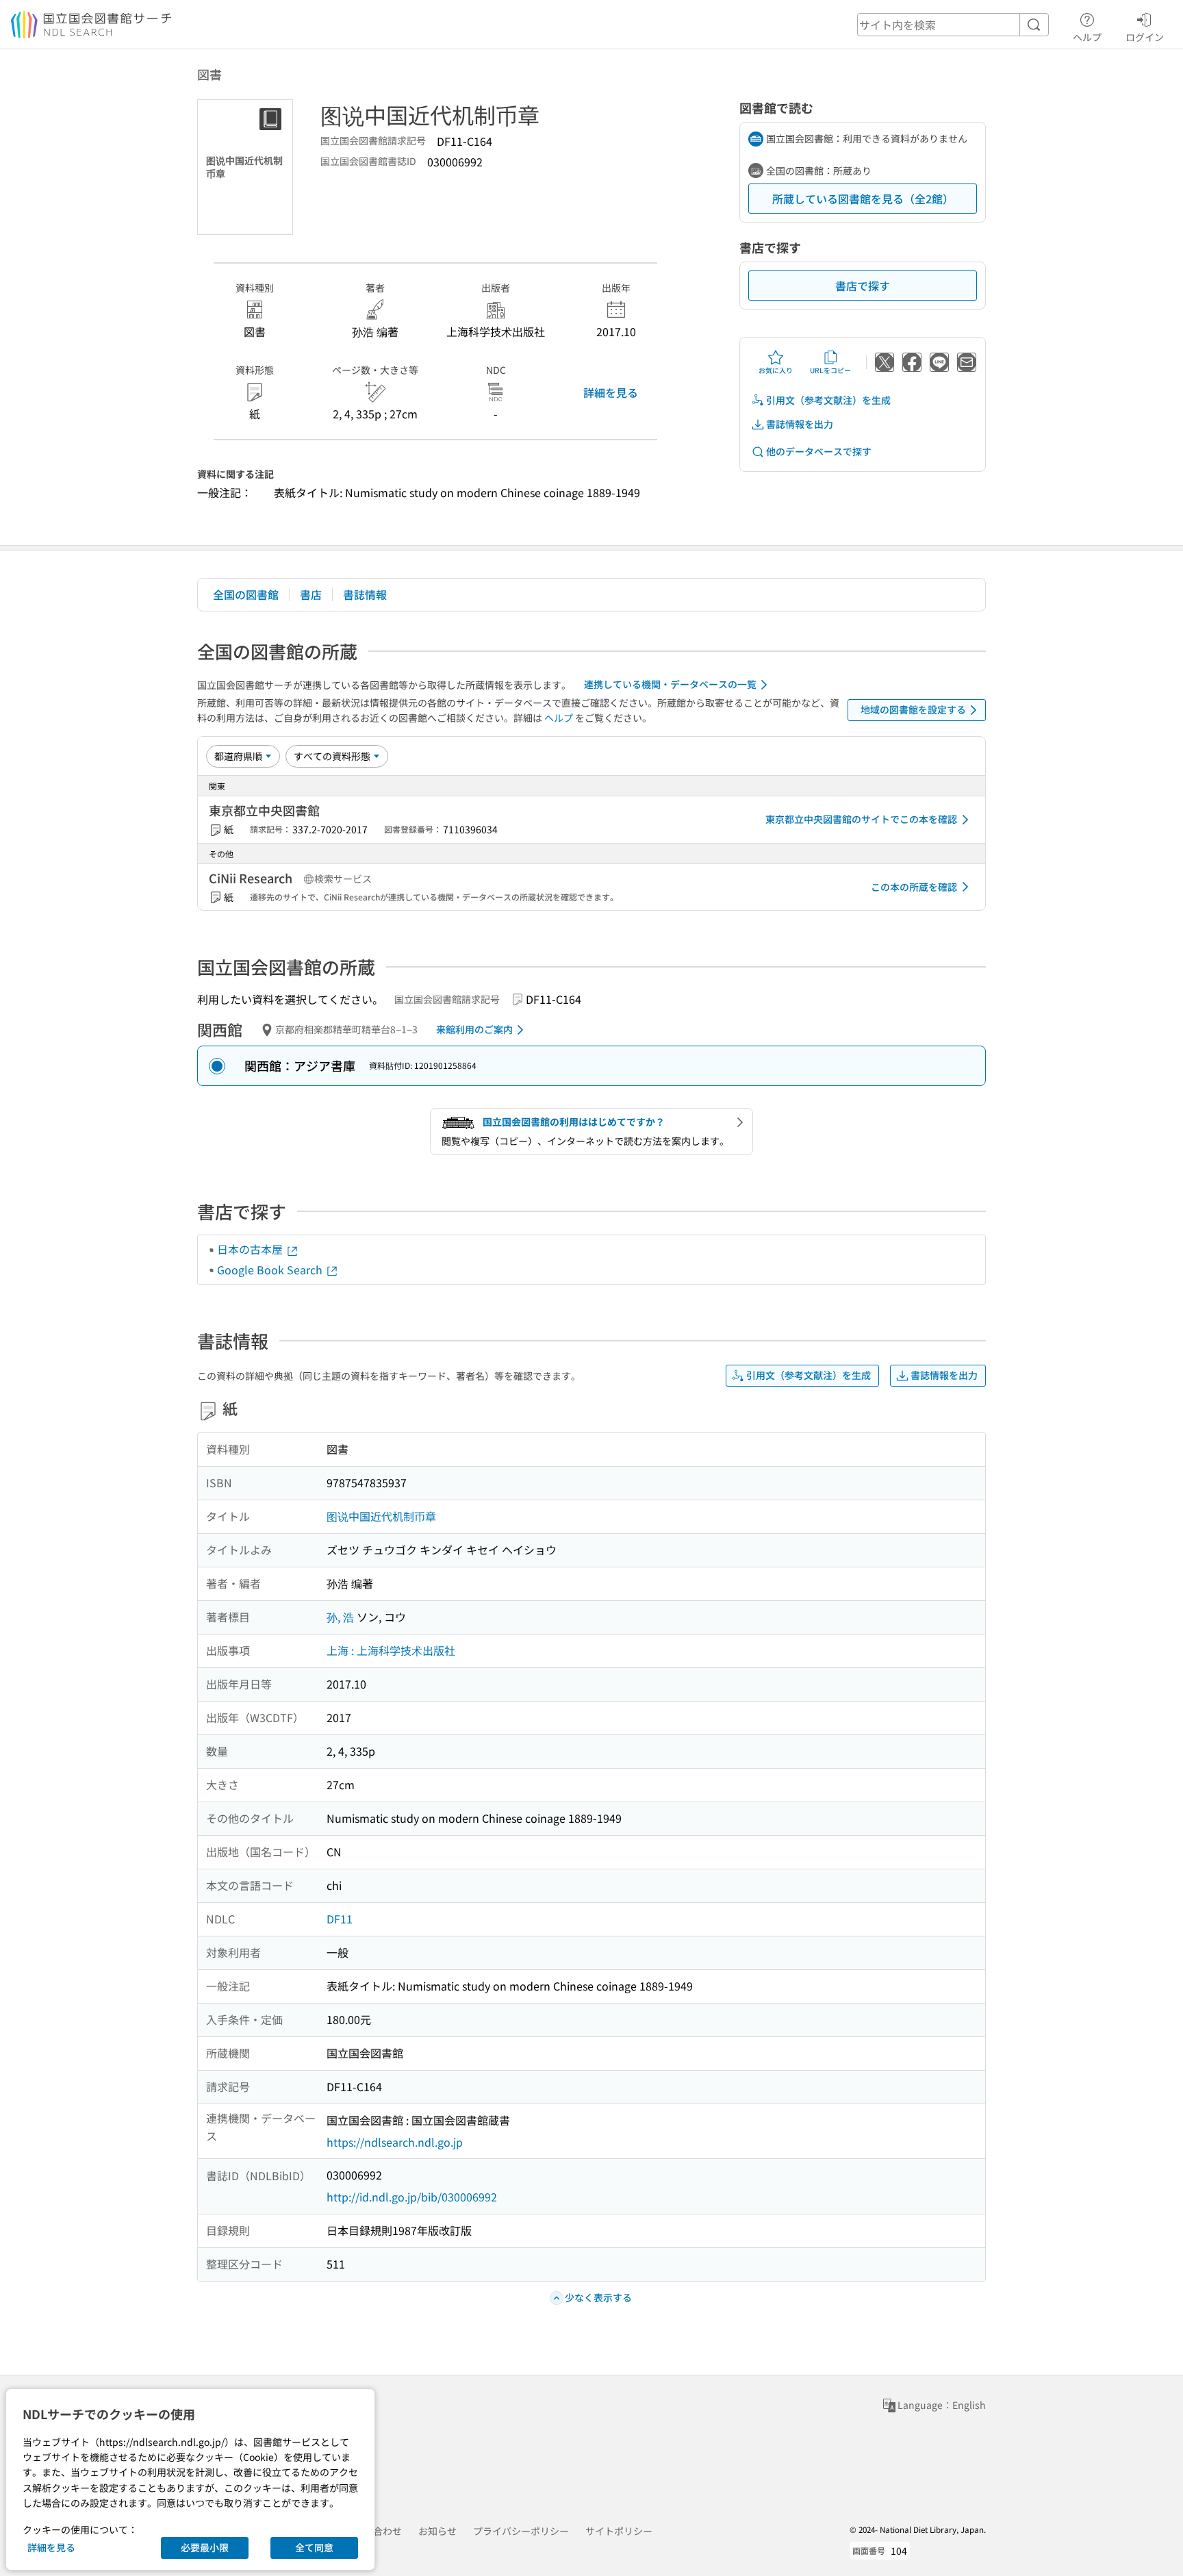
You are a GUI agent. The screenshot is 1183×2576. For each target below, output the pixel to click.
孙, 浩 (340, 1617)
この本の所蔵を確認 (914, 887)
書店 (311, 594)
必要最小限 (205, 2547)
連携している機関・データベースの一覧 (670, 684)
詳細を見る (611, 392)
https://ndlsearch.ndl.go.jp (395, 2142)
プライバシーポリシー (521, 2531)
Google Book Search (271, 1270)
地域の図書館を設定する (913, 709)
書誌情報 (365, 594)
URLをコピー (830, 370)
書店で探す (863, 286)
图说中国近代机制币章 (381, 1516)
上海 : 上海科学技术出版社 (391, 1650)
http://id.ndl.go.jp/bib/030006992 (412, 2197)
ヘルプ (1087, 37)
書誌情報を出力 (800, 424)
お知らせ (437, 2531)
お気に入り (776, 370)
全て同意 (314, 2547)
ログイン (1145, 37)
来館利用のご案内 (474, 1029)
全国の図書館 (246, 594)
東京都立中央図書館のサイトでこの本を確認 (861, 819)
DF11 (340, 1919)
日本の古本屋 (251, 1249)
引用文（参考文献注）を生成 (828, 400)
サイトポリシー (619, 2531)
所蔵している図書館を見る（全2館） (863, 199)
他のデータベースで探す (819, 451)
